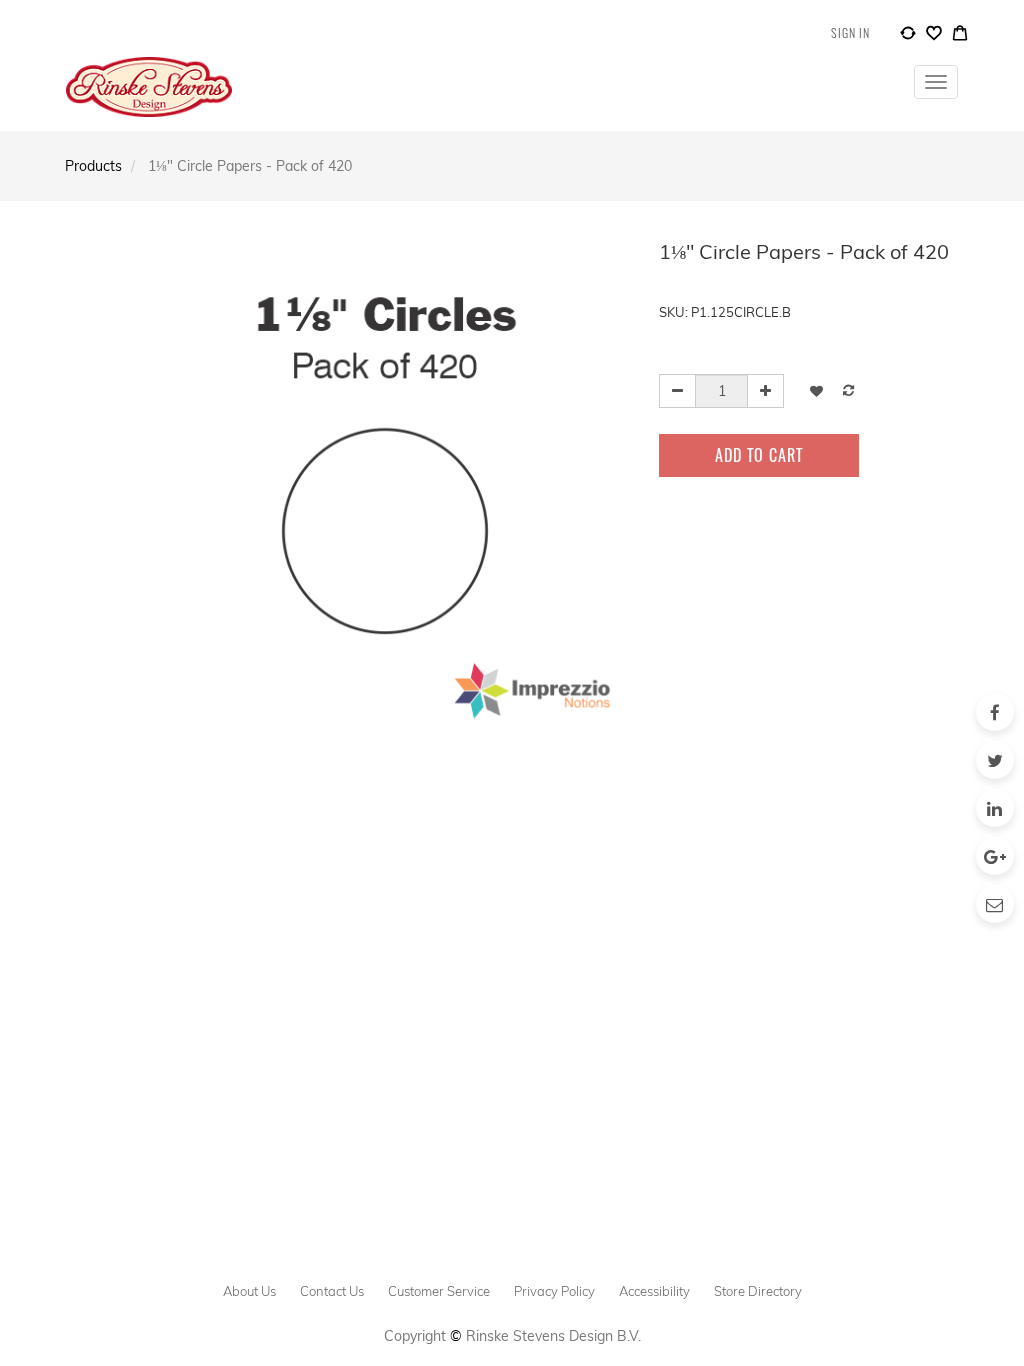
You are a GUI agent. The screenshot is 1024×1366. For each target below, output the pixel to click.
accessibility (654, 1291)
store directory (758, 1291)
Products (93, 166)
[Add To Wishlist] (816, 390)
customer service (439, 1291)
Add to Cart (759, 455)
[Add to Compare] (908, 36)
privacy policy (554, 1291)
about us (249, 1291)
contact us (332, 1291)
